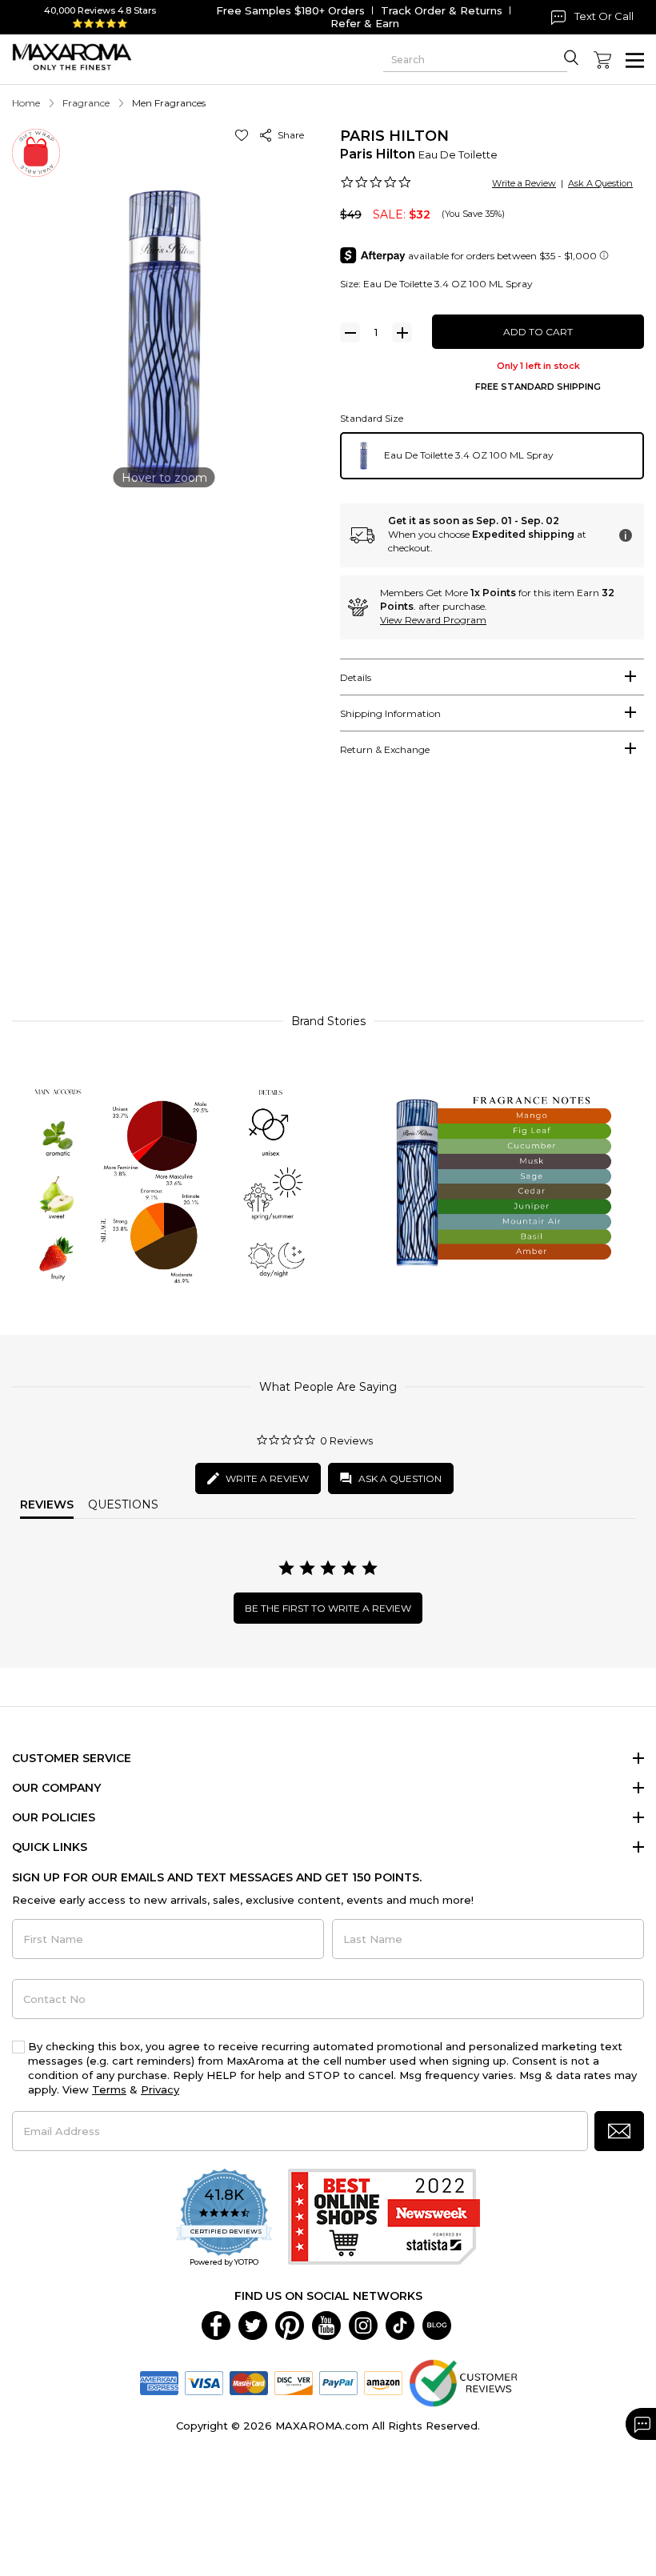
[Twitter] (253, 2324)
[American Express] (159, 2382)
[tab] (492, 677)
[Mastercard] (249, 2382)
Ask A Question (600, 183)
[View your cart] (602, 60)
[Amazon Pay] (383, 2382)
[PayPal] (338, 2382)
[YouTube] (326, 2324)
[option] (492, 456)
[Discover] (294, 2382)
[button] (244, 135)
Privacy (160, 2089)
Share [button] (288, 135)
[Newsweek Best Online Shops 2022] (384, 2219)
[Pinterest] (290, 2324)
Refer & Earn (365, 23)
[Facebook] (216, 2324)
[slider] (328, 897)
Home (26, 103)
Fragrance (86, 103)
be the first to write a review (328, 1608)
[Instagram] (363, 2324)
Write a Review (524, 183)
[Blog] (437, 2324)
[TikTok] (400, 2324)
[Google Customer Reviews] (463, 2382)
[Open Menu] (635, 60)
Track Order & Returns (442, 10)
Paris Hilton (394, 136)
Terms (109, 2089)
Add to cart (538, 332)
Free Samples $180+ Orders (290, 10)
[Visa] (204, 2382)
